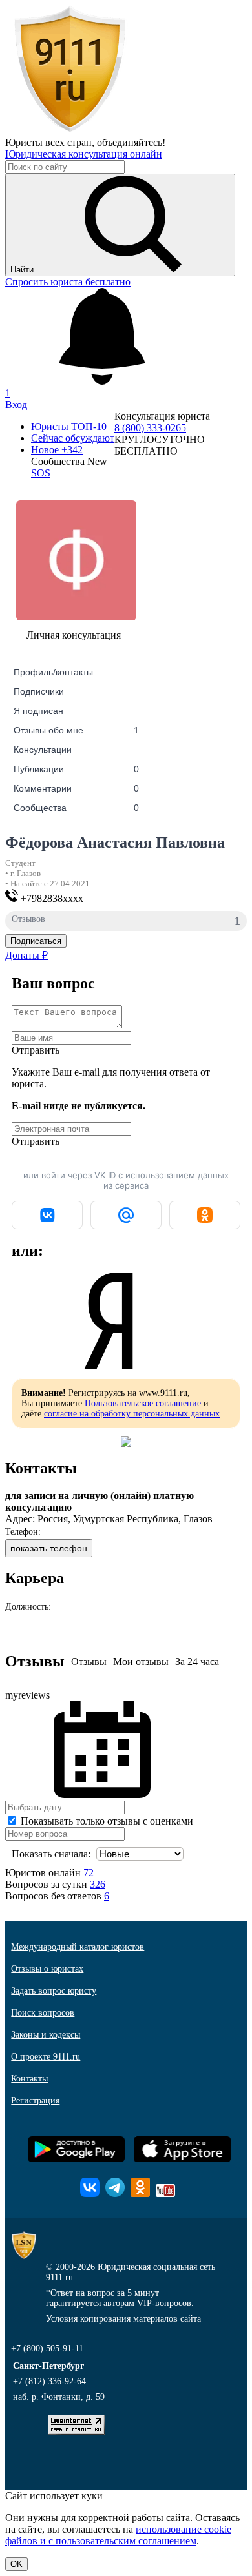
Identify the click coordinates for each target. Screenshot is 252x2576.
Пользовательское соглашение (143, 1403)
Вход (16, 404)
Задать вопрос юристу (54, 1991)
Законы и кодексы (46, 2035)
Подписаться (36, 941)
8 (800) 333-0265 (150, 428)
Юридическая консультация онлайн (84, 154)
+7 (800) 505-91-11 (47, 2348)
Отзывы (89, 1661)
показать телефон (49, 1548)
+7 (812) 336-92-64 (49, 2381)
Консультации (43, 750)
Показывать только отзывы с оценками (106, 1821)
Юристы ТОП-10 (69, 426)
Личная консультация (74, 635)
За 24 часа (197, 1661)
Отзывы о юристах (47, 1969)
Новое (57, 450)
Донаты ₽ (26, 955)
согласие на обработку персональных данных (132, 1414)
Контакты (29, 2079)
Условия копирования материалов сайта (123, 2319)
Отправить (36, 1050)
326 (98, 1884)
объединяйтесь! (131, 142)
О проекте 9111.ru (46, 2057)
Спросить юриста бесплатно (68, 282)
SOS (41, 473)
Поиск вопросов (43, 2013)
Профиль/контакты (53, 672)
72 (89, 1873)
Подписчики (39, 691)
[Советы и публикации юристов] (70, 131)
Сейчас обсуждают (73, 438)
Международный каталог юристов (78, 1947)
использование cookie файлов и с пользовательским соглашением (118, 2535)
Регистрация (35, 2101)
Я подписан (38, 711)
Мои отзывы (141, 1661)
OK (16, 2564)
